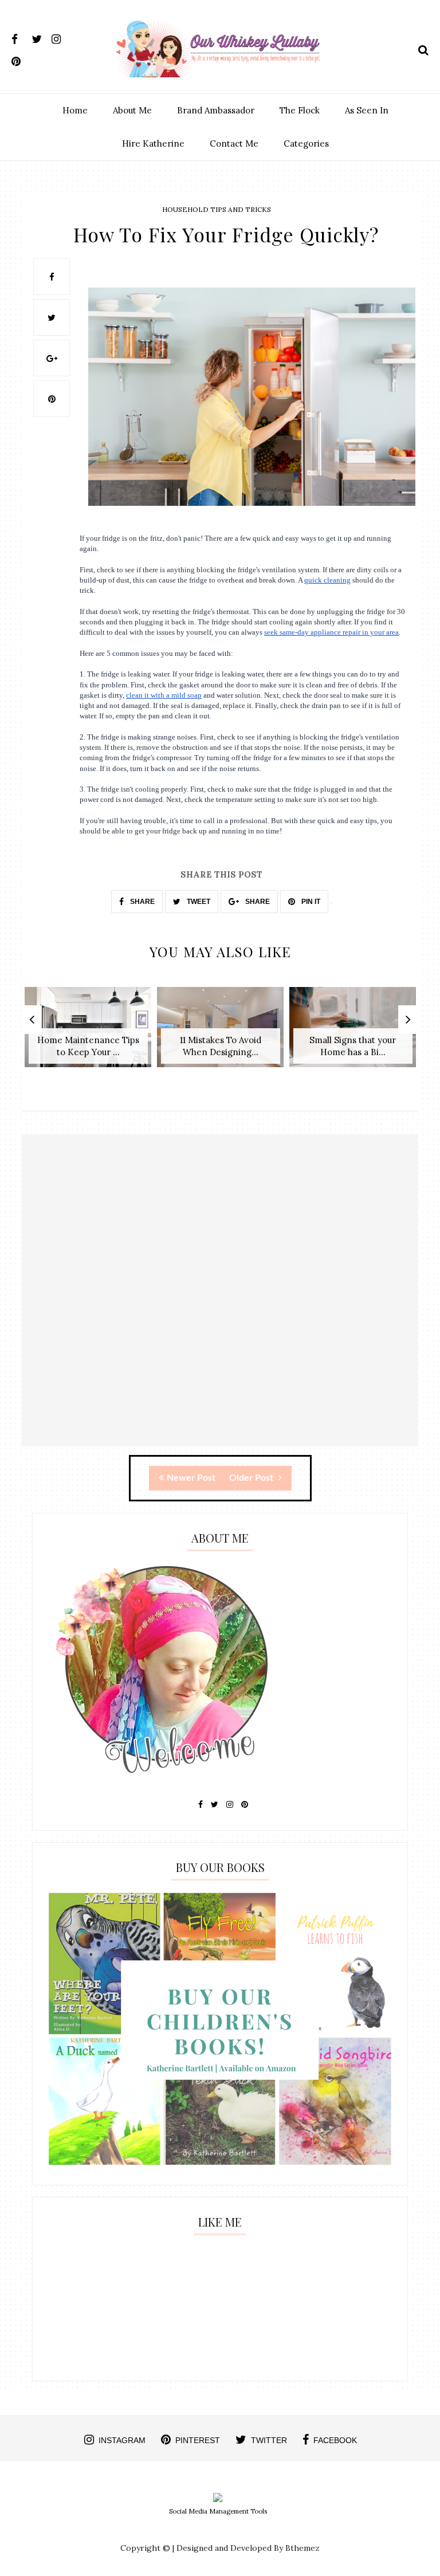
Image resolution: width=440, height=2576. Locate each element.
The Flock (300, 110)
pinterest (198, 2440)
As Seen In (367, 110)
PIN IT (310, 902)
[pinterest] (20, 59)
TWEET (198, 902)
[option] (88, 1033)
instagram (122, 2440)
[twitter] (40, 37)
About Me (132, 110)
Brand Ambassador (216, 110)
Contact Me (234, 143)
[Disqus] (220, 1300)
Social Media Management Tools (218, 2511)
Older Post (252, 1478)
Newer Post (191, 1478)
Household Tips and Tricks (217, 209)
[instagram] (60, 37)
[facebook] (20, 37)
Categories (306, 143)
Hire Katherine (153, 143)
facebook (335, 2440)
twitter (269, 2440)
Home (75, 110)
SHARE (142, 902)
